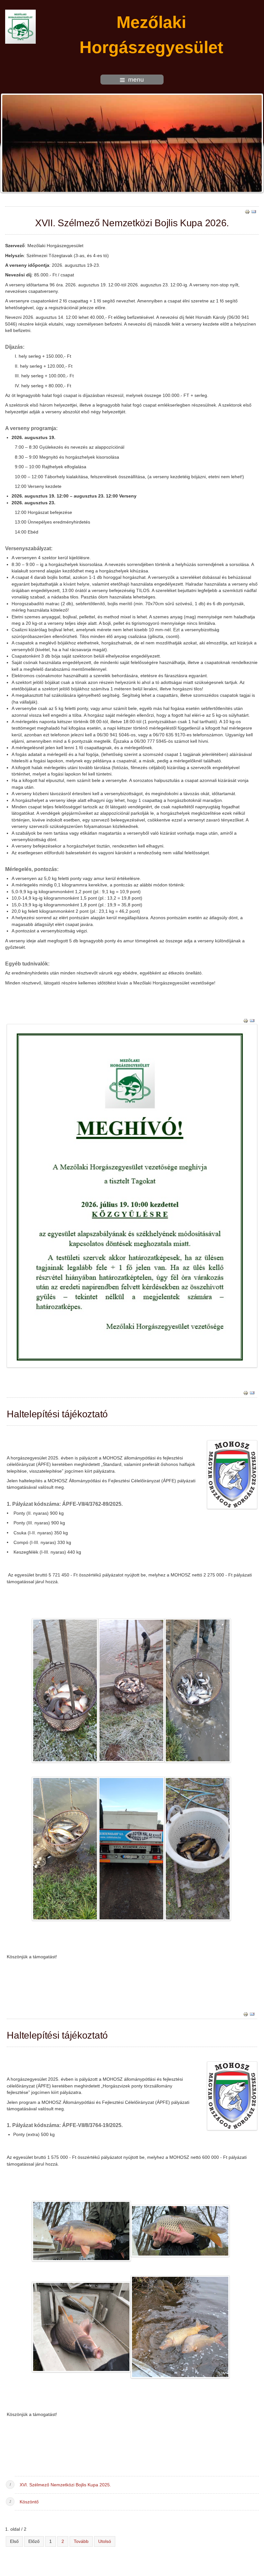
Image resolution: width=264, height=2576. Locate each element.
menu (136, 80)
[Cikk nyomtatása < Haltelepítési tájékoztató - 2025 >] (246, 2014)
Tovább (81, 2541)
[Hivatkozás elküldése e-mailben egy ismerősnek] (254, 211)
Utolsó (105, 2541)
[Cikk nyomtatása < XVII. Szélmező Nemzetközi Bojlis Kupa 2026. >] (247, 211)
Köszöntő (29, 2502)
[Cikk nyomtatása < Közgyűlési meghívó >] (246, 1020)
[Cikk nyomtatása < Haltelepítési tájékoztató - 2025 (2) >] (246, 1392)
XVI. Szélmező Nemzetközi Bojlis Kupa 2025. (65, 2485)
